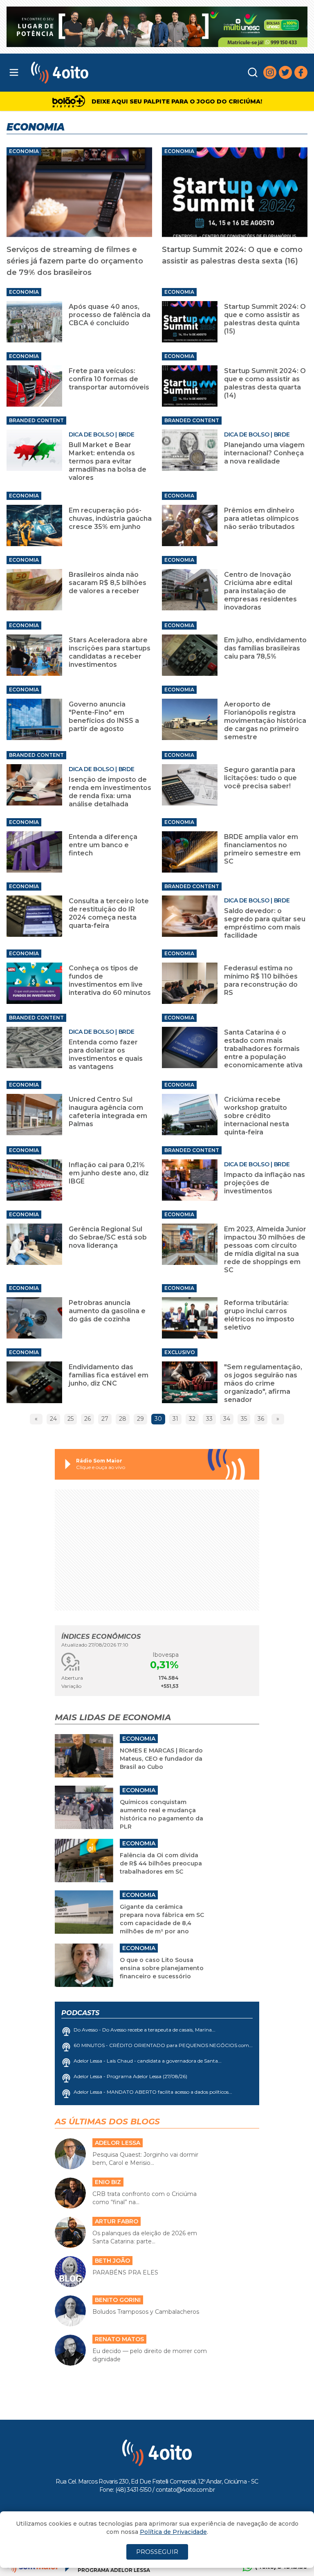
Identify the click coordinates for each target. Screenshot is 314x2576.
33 (209, 1419)
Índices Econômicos (101, 1637)
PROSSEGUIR (157, 2552)
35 (244, 1419)
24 (53, 1419)
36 (261, 1419)
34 (227, 1419)
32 (192, 1419)
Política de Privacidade (173, 2532)
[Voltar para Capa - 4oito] (96, 73)
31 (175, 1419)
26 (87, 1419)
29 (140, 1419)
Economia (24, 151)
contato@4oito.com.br (185, 2490)
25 (71, 1419)
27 (105, 1419)
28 (123, 1419)
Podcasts (80, 2013)
